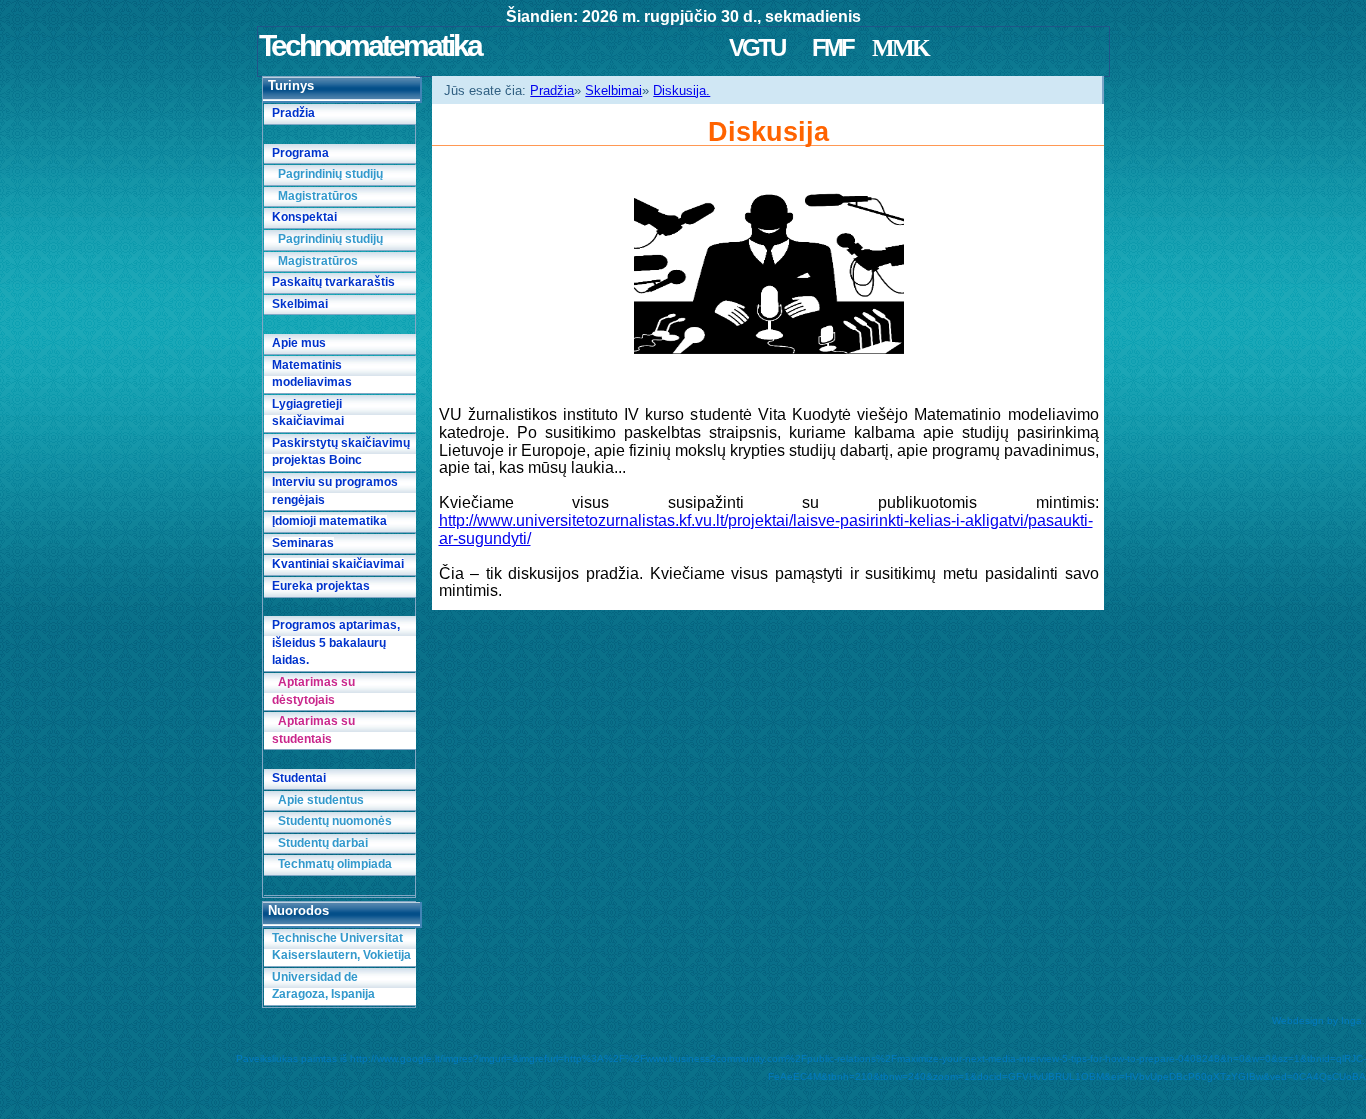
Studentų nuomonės (332, 821)
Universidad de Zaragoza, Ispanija (323, 986)
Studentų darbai (320, 843)
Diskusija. (681, 90)
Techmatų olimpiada (332, 864)
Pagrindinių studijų (327, 174)
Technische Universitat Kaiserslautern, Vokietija (341, 947)
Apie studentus (318, 800)
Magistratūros (315, 196)
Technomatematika (370, 45)
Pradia (552, 90)
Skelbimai (613, 90)
